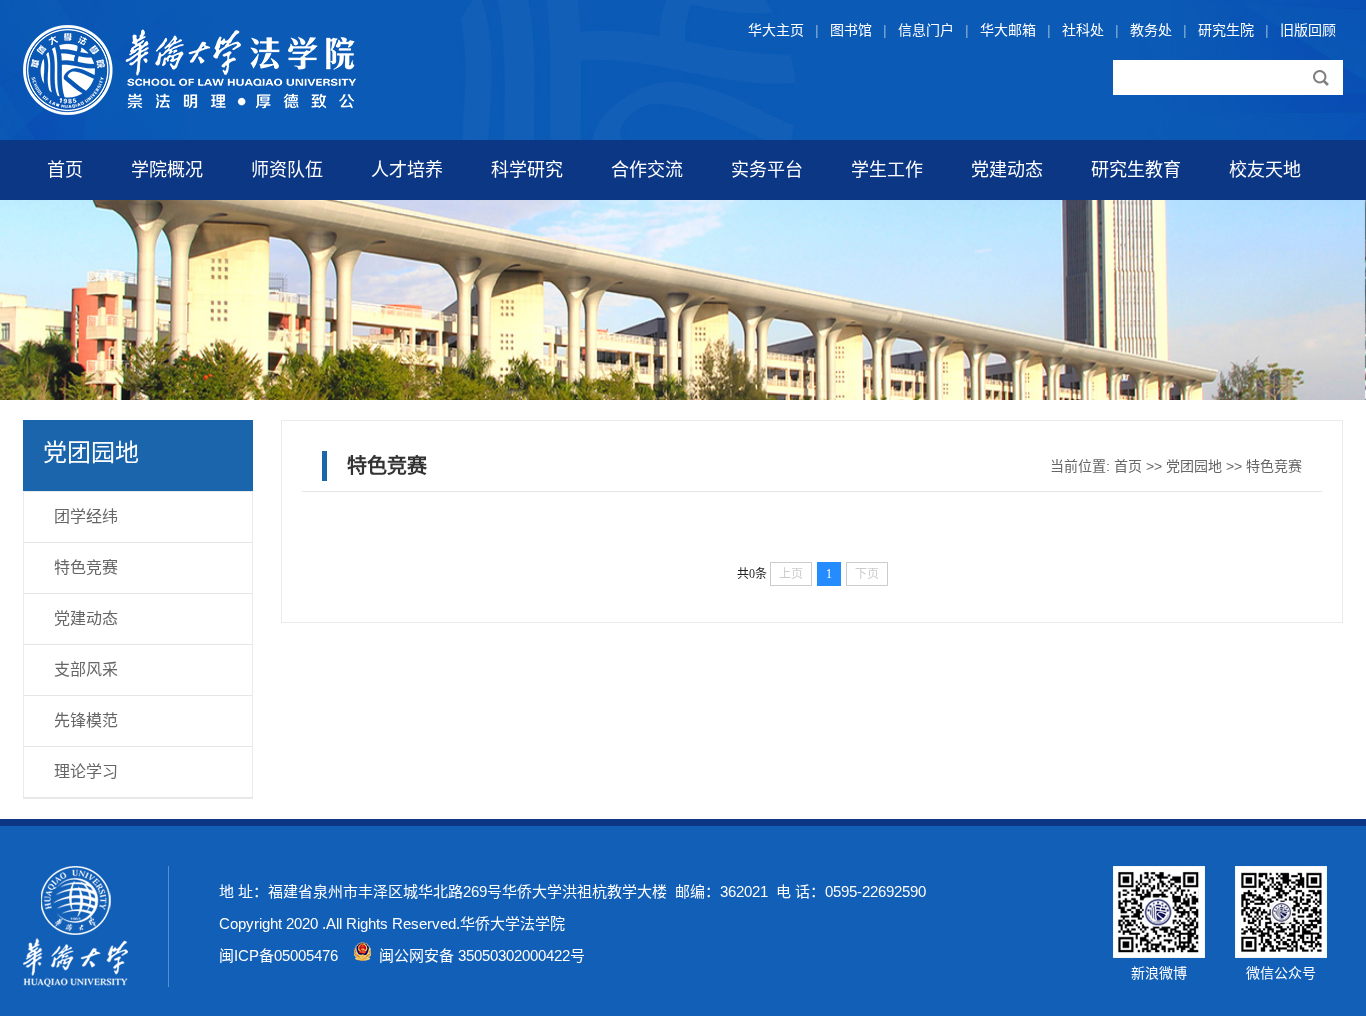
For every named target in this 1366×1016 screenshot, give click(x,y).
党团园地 (1194, 466)
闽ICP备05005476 (278, 955)
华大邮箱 (1008, 30)
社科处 (1083, 30)
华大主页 (776, 30)
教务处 (1151, 30)
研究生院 (1226, 30)
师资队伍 (287, 170)
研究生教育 (1136, 170)
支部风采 (86, 669)
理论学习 (86, 771)
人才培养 (407, 170)
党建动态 (1007, 170)
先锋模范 (86, 720)
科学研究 (527, 170)
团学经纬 (86, 516)
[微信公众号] (1281, 953)
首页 (65, 170)
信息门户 (926, 30)
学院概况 (167, 170)
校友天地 (1265, 170)
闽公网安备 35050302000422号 (478, 955)
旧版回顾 (1308, 30)
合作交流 (647, 170)
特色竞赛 (86, 567)
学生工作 (887, 170)
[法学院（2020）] (189, 110)
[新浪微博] (1159, 953)
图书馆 (851, 30)
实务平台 (767, 170)
